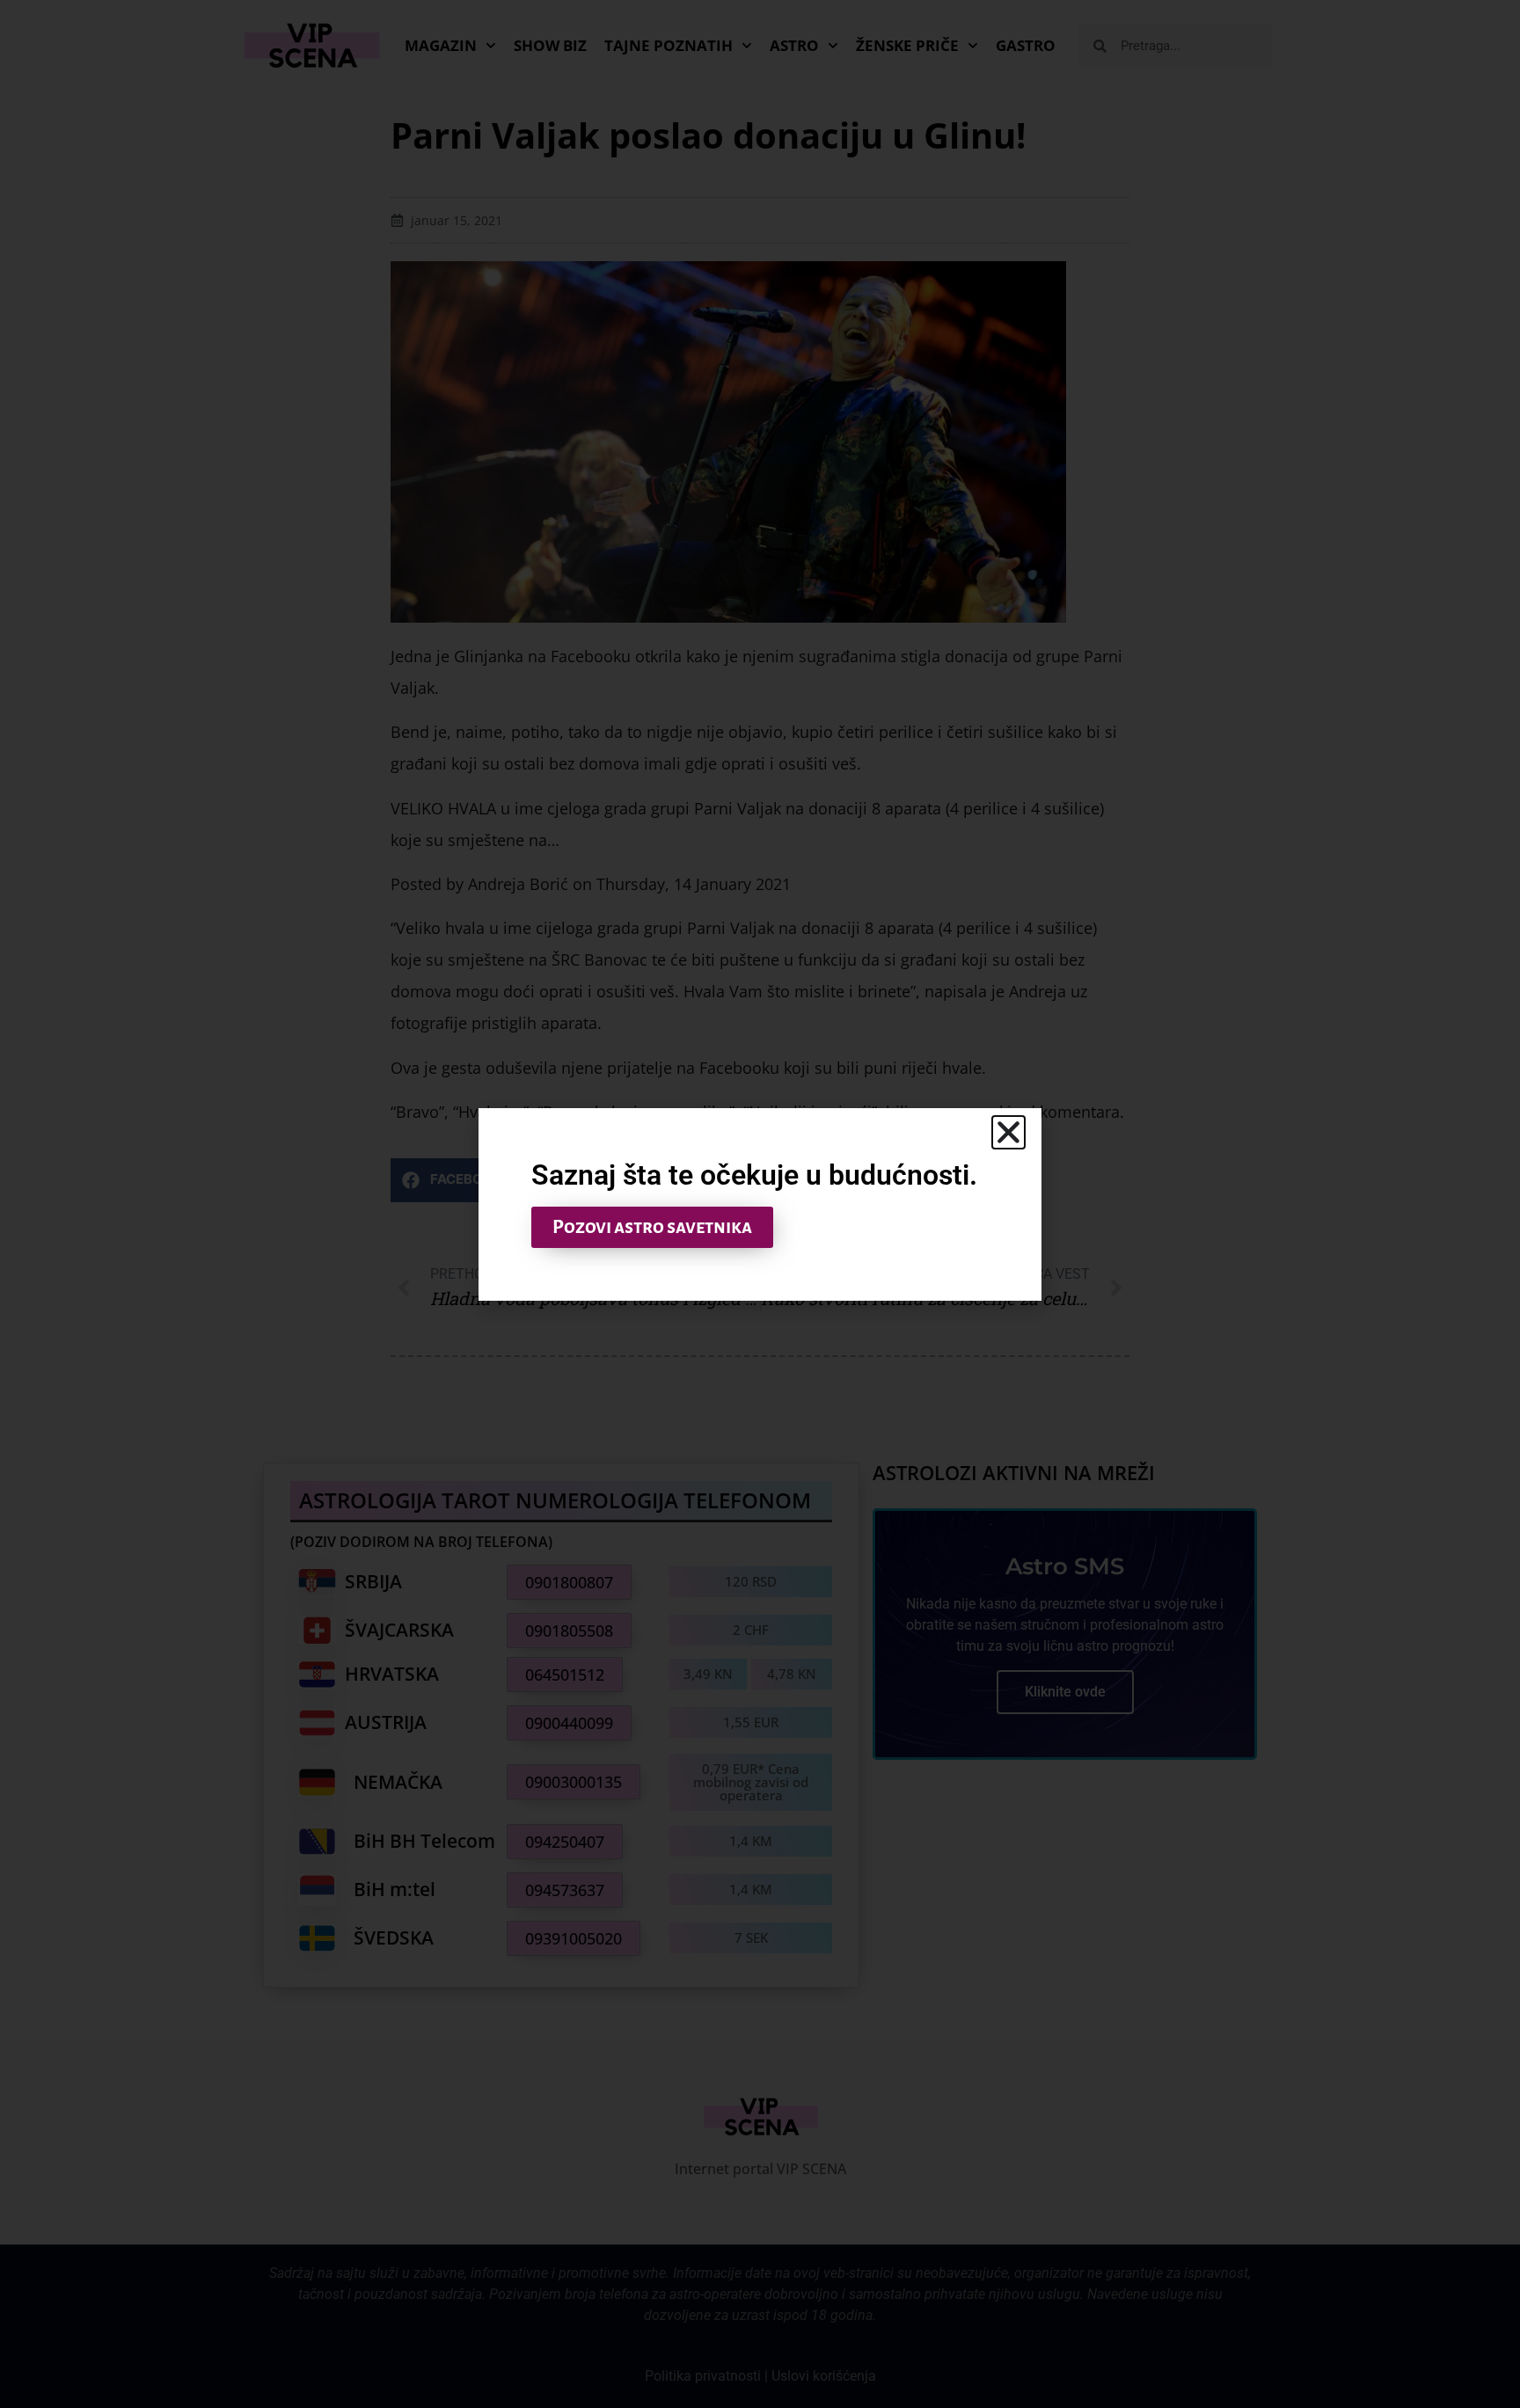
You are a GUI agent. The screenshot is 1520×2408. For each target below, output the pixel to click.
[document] (760, 1204)
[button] (1008, 1132)
